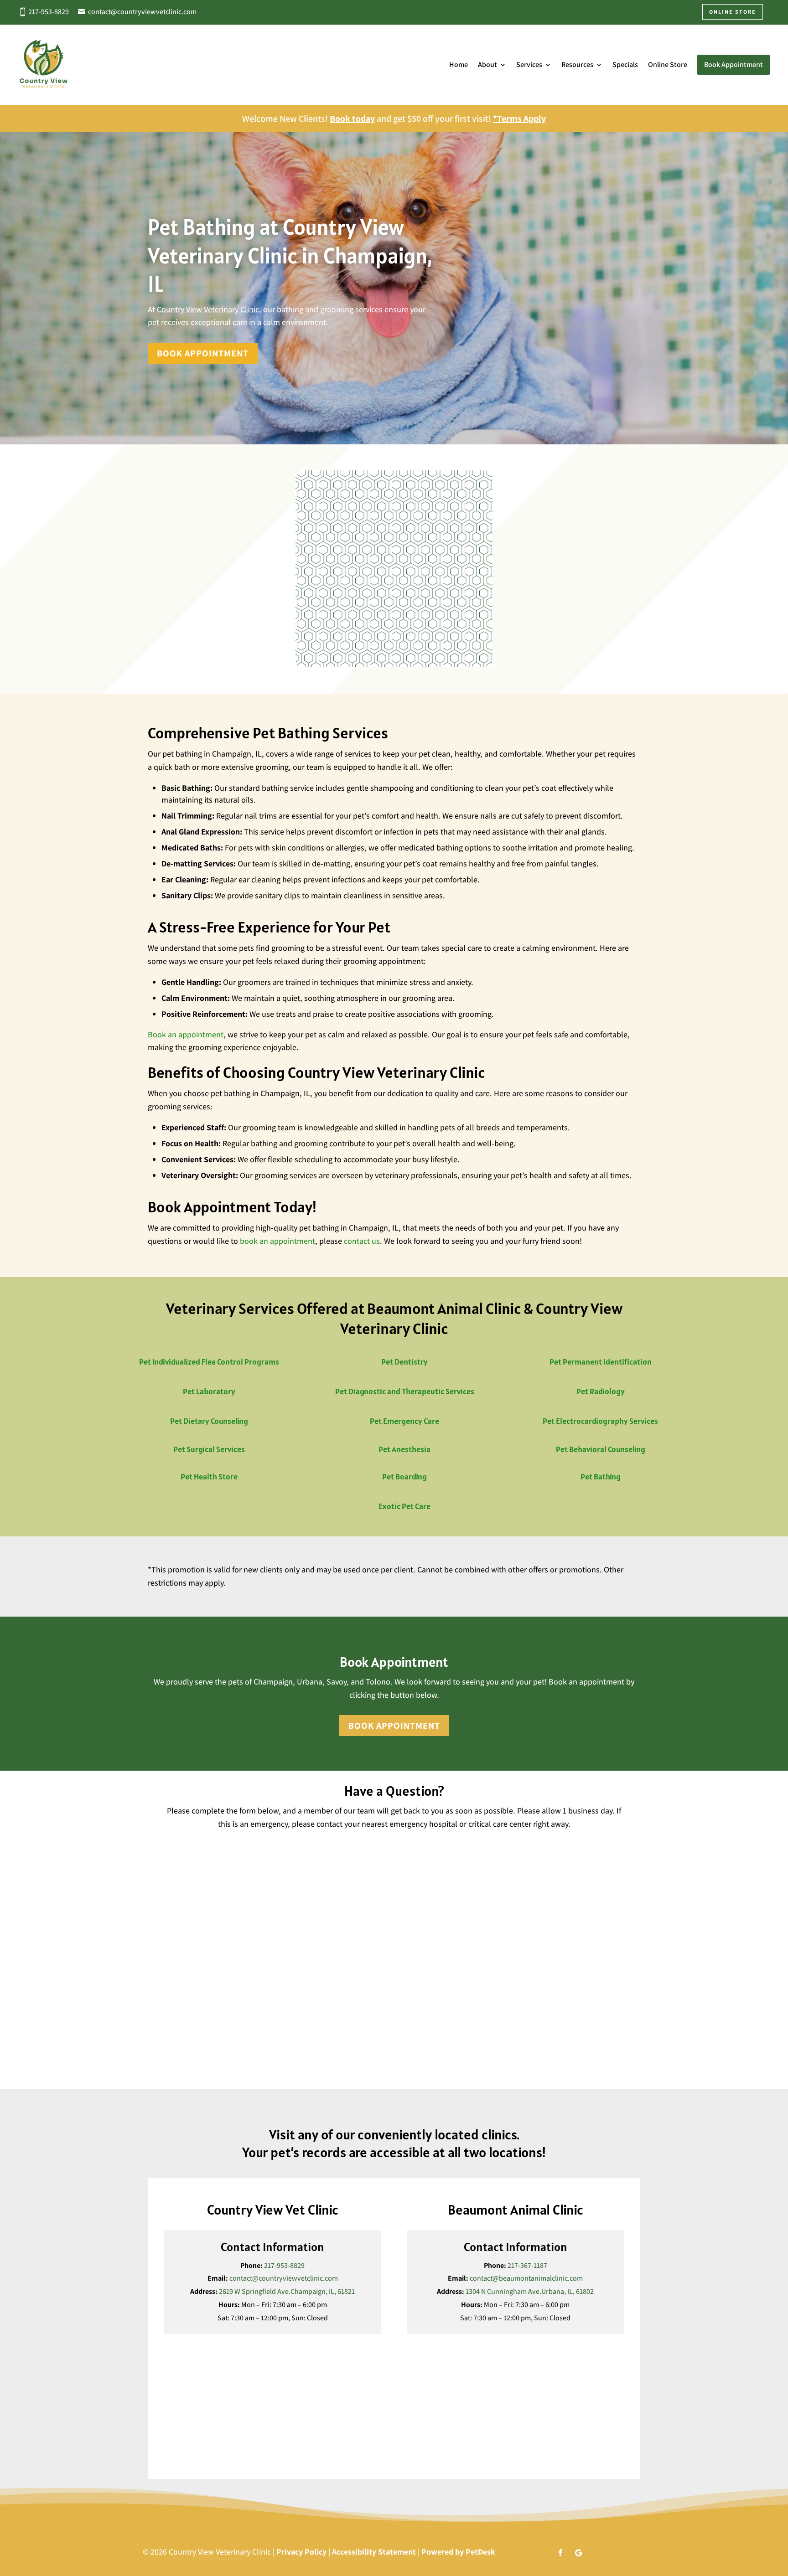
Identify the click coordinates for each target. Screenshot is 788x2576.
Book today (352, 118)
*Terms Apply (519, 118)
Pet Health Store (209, 1476)
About (487, 64)
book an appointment (277, 1241)
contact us (362, 1241)
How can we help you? (203, 1961)
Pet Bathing (601, 1476)
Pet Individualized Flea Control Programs (209, 1362)
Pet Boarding (404, 1476)
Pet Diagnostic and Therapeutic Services (405, 1391)
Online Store (668, 64)
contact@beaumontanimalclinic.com (526, 2278)
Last (404, 1867)
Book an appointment (186, 1034)
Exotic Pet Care (404, 1506)
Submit (186, 2055)
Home (459, 64)
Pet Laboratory (209, 1391)
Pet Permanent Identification (601, 1362)
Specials (625, 64)
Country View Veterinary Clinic (208, 309)
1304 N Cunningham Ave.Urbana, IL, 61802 (530, 2291)
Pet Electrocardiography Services (600, 1421)
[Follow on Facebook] (560, 2553)
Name (178, 1838)
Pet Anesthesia (404, 1449)
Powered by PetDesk (458, 2552)
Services (529, 64)
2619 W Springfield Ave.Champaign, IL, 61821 (287, 2291)
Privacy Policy (301, 2552)
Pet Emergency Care (404, 1421)
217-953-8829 (49, 12)
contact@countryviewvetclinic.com (142, 12)
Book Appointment (203, 353)
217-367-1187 (527, 2265)
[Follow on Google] (579, 2553)
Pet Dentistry (404, 1362)
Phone (176, 1923)
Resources (577, 64)
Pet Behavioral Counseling (601, 1449)
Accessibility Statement (374, 2552)
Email (177, 1885)
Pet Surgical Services (209, 1449)
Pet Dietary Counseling (209, 1421)
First (171, 1867)
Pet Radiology (601, 1391)
